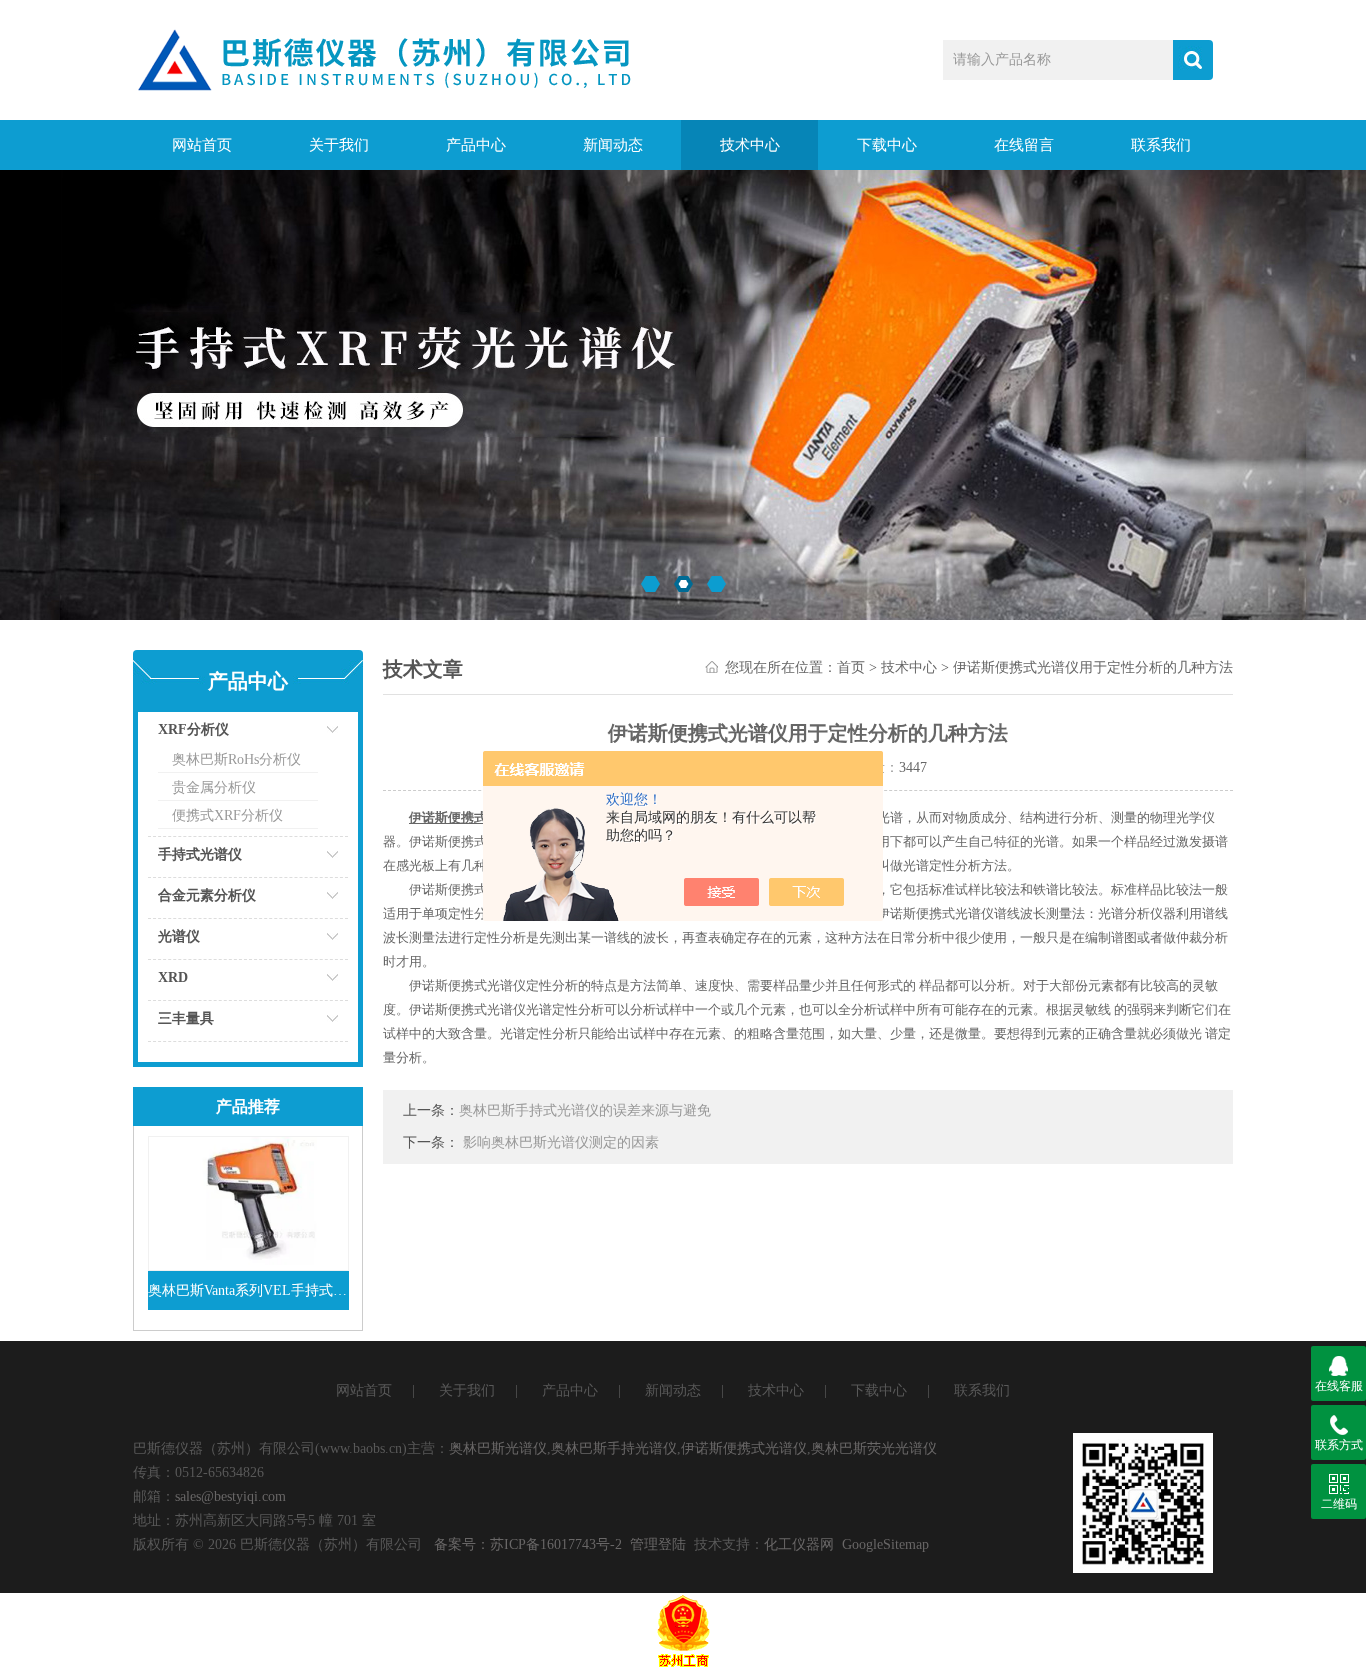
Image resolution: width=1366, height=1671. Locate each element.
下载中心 (887, 145)
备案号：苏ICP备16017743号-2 (528, 1544)
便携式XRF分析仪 (227, 815)
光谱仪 (179, 936)
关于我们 (339, 145)
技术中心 (750, 145)
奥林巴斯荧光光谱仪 (874, 1448)
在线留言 (1024, 145)
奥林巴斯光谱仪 (498, 1448)
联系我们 (1161, 145)
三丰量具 (186, 1018)
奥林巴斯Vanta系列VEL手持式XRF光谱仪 (248, 1290)
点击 (308, 734)
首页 (851, 667)
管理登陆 (658, 1544)
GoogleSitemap (885, 1544)
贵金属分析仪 (214, 787)
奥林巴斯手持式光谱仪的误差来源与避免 (585, 1110)
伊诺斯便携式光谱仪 (744, 1448)
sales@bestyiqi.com (230, 1496)
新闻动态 (613, 145)
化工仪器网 (799, 1544)
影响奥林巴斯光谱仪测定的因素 (561, 1142)
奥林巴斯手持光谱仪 (614, 1448)
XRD (173, 977)
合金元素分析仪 (207, 895)
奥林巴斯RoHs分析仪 (236, 759)
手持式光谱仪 (200, 854)
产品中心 (476, 145)
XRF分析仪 (193, 729)
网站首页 (202, 145)
